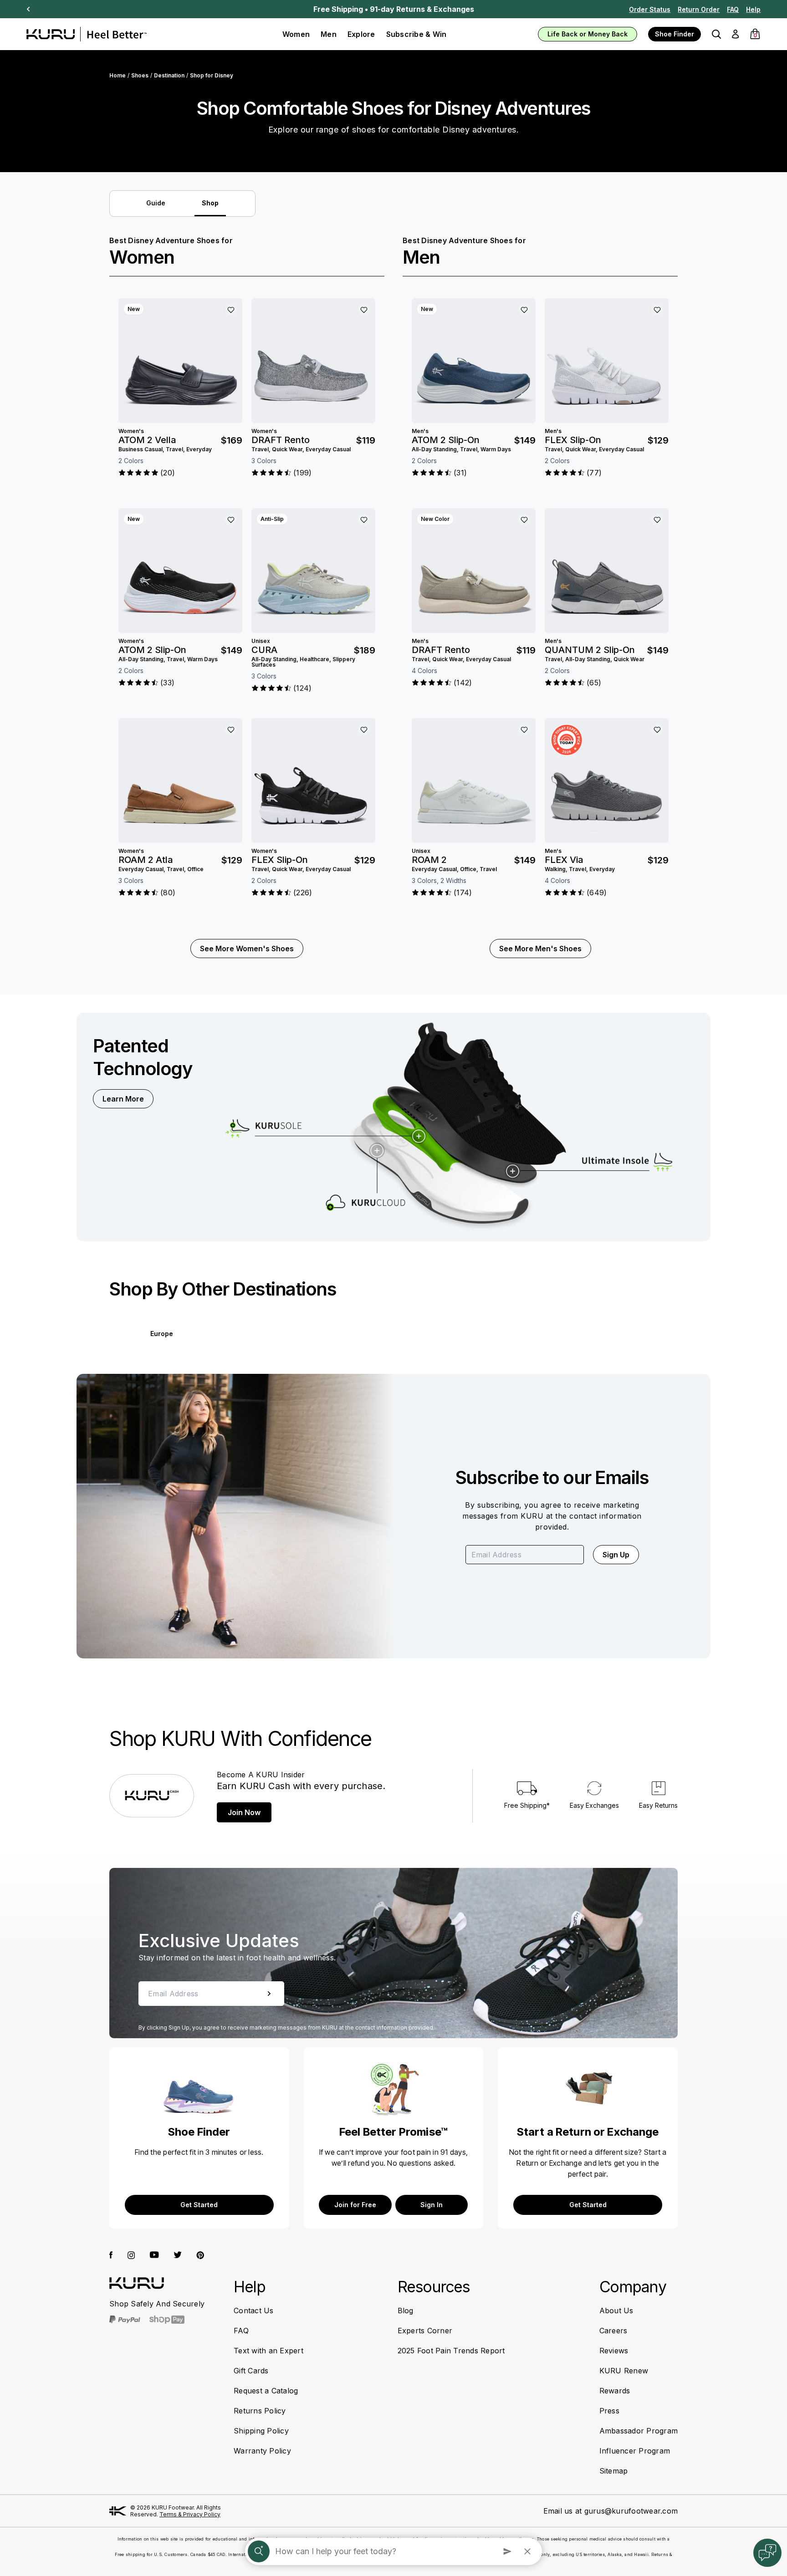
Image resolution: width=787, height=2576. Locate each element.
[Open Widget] (767, 2553)
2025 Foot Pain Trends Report (451, 2351)
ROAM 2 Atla (146, 860)
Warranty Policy (262, 2451)
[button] (716, 34)
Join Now (244, 1812)
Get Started (199, 2205)
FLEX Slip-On (280, 860)
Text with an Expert (268, 2351)
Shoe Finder (675, 34)
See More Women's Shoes (247, 949)
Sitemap (614, 2471)
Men (329, 34)
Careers (613, 2331)
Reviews (614, 2351)
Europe (162, 1334)
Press (609, 2411)
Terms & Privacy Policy (190, 2514)
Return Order (699, 9)
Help (753, 9)
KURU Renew (624, 2371)
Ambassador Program (639, 2431)
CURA (264, 650)
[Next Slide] (28, 9)
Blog (406, 2311)
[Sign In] (735, 34)
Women (296, 34)
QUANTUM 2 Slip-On (590, 650)
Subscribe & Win (416, 34)
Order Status (650, 9)
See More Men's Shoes (540, 949)
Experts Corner (425, 2331)
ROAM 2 (429, 860)
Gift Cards (251, 2371)
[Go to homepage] (137, 2283)
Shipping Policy (261, 2431)
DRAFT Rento (281, 440)
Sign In (432, 2205)
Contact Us (254, 2311)
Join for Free (355, 2205)
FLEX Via (564, 860)
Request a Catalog (266, 2391)
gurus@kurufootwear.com (631, 2511)
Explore (361, 34)
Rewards (615, 2391)
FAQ (733, 9)
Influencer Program (635, 2451)
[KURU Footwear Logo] (87, 34)
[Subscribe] (269, 1994)
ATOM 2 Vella (147, 440)
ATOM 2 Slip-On (152, 650)
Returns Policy (260, 2411)
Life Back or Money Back (588, 34)
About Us (616, 2311)
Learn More (123, 1099)
